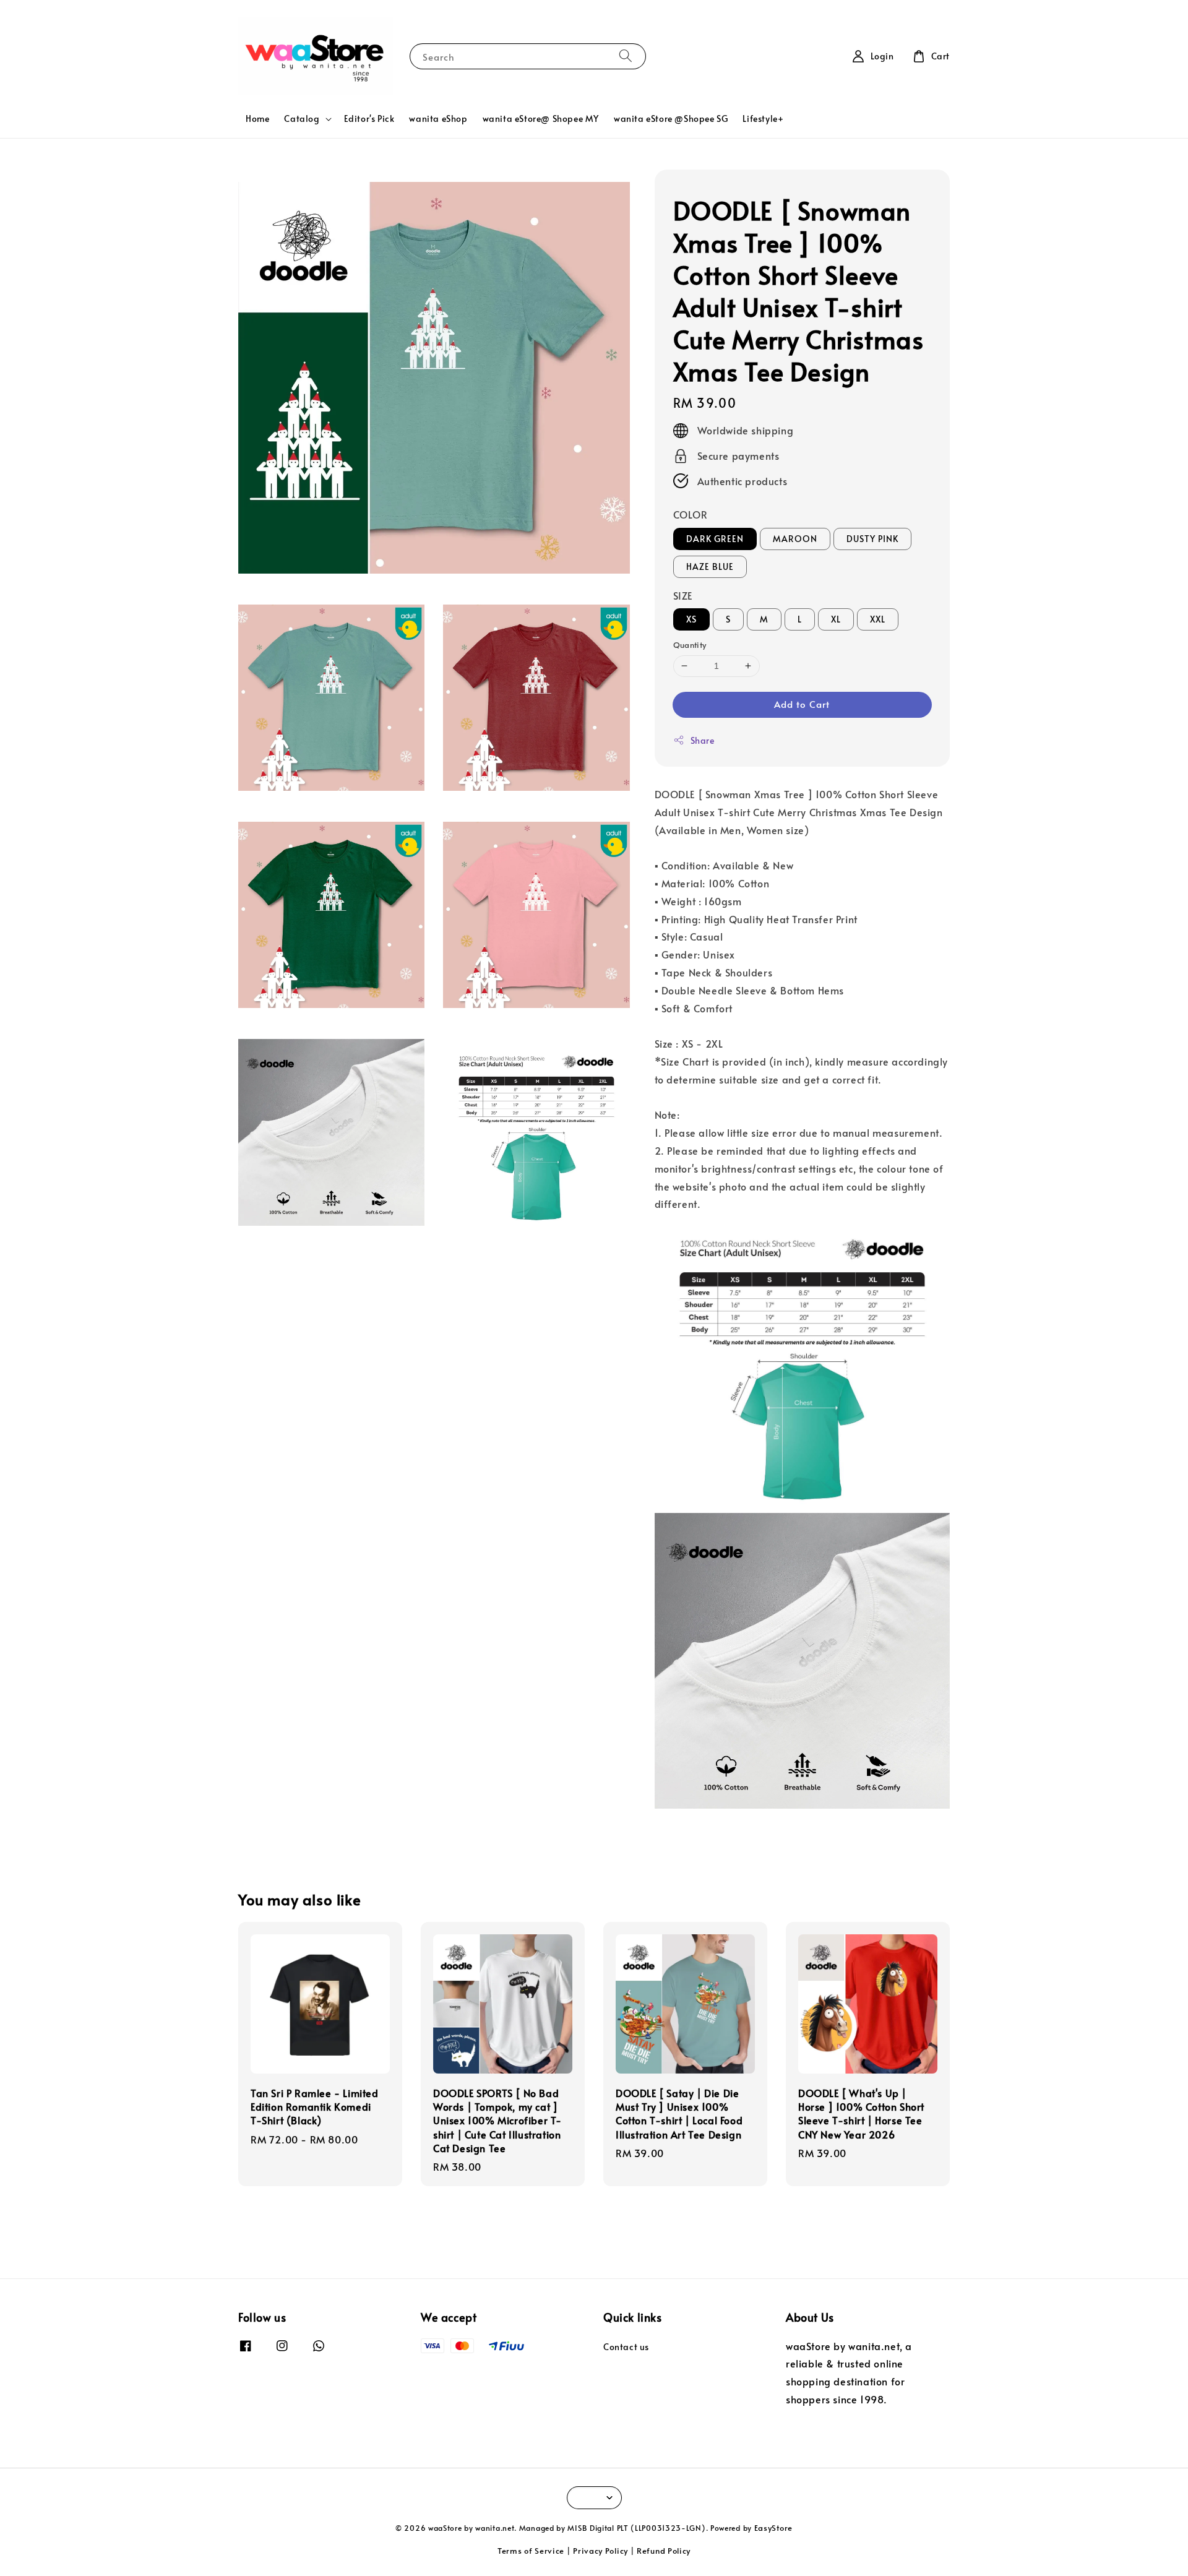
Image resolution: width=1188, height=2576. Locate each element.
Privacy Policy (600, 2551)
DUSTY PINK (872, 539)
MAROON (795, 539)
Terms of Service (531, 2551)
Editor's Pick (369, 118)
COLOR (691, 514)
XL (836, 619)
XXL (878, 619)
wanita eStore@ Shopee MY (541, 118)
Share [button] (703, 740)
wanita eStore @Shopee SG (671, 118)
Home (257, 118)
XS (691, 619)
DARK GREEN (715, 539)
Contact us (626, 2347)
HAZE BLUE (710, 566)
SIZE (683, 595)
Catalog (302, 119)
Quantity (690, 645)
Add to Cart (802, 704)
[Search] (626, 56)
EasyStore (773, 2528)
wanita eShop (438, 118)
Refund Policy (664, 2551)
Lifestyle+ (763, 118)
